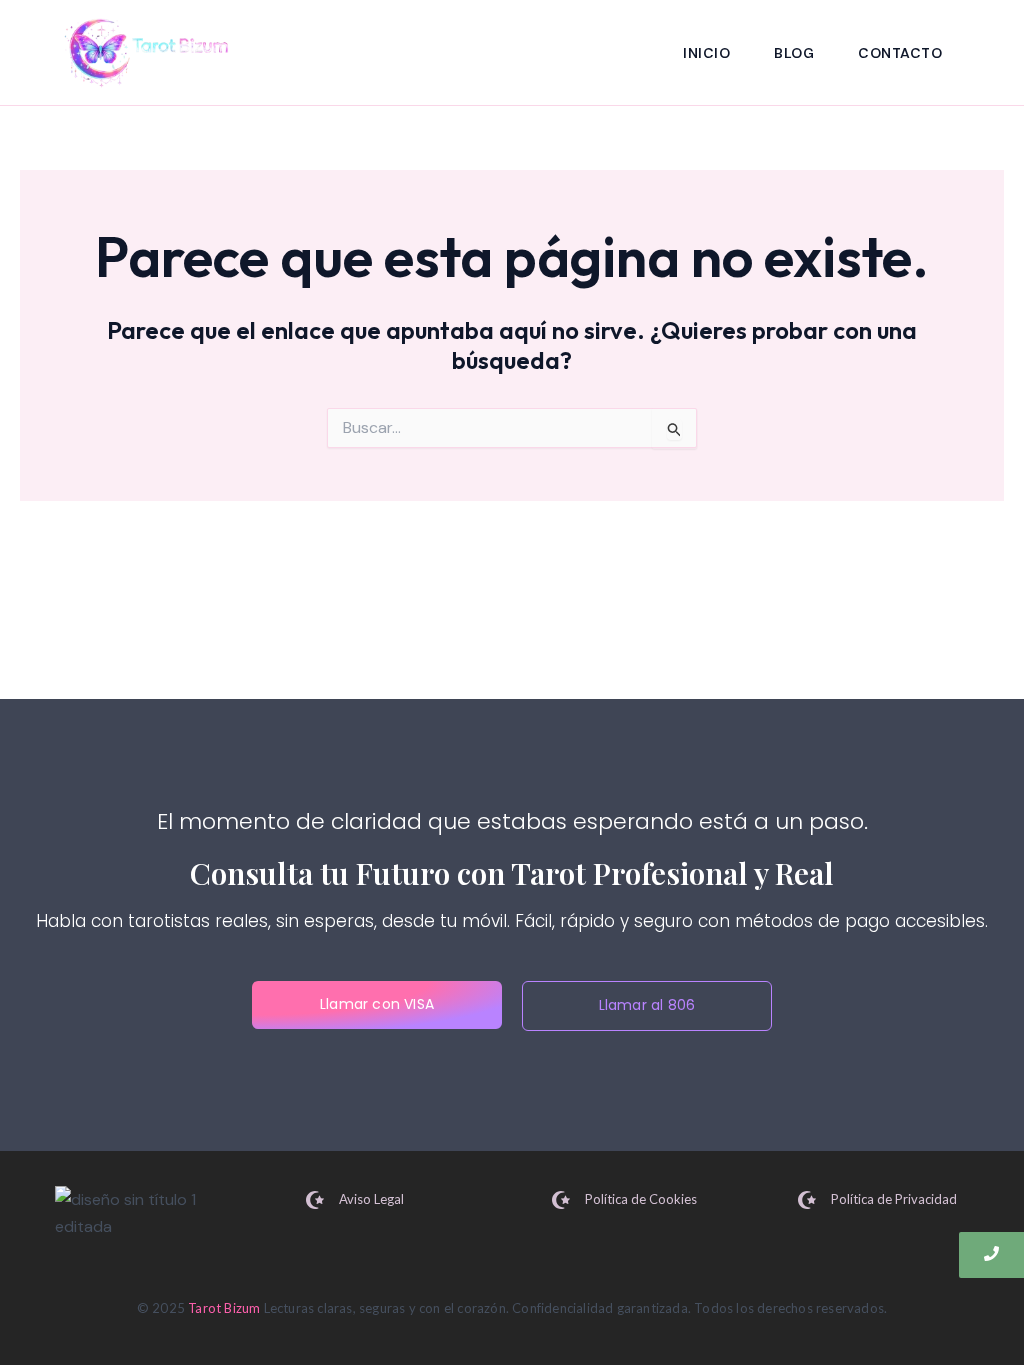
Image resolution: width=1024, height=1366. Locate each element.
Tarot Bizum (224, 1308)
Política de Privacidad (894, 1199)
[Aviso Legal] (315, 1201)
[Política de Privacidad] (807, 1201)
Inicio (706, 53)
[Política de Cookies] (561, 1201)
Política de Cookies (641, 1199)
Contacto (900, 53)
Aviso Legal (371, 1199)
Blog (794, 53)
